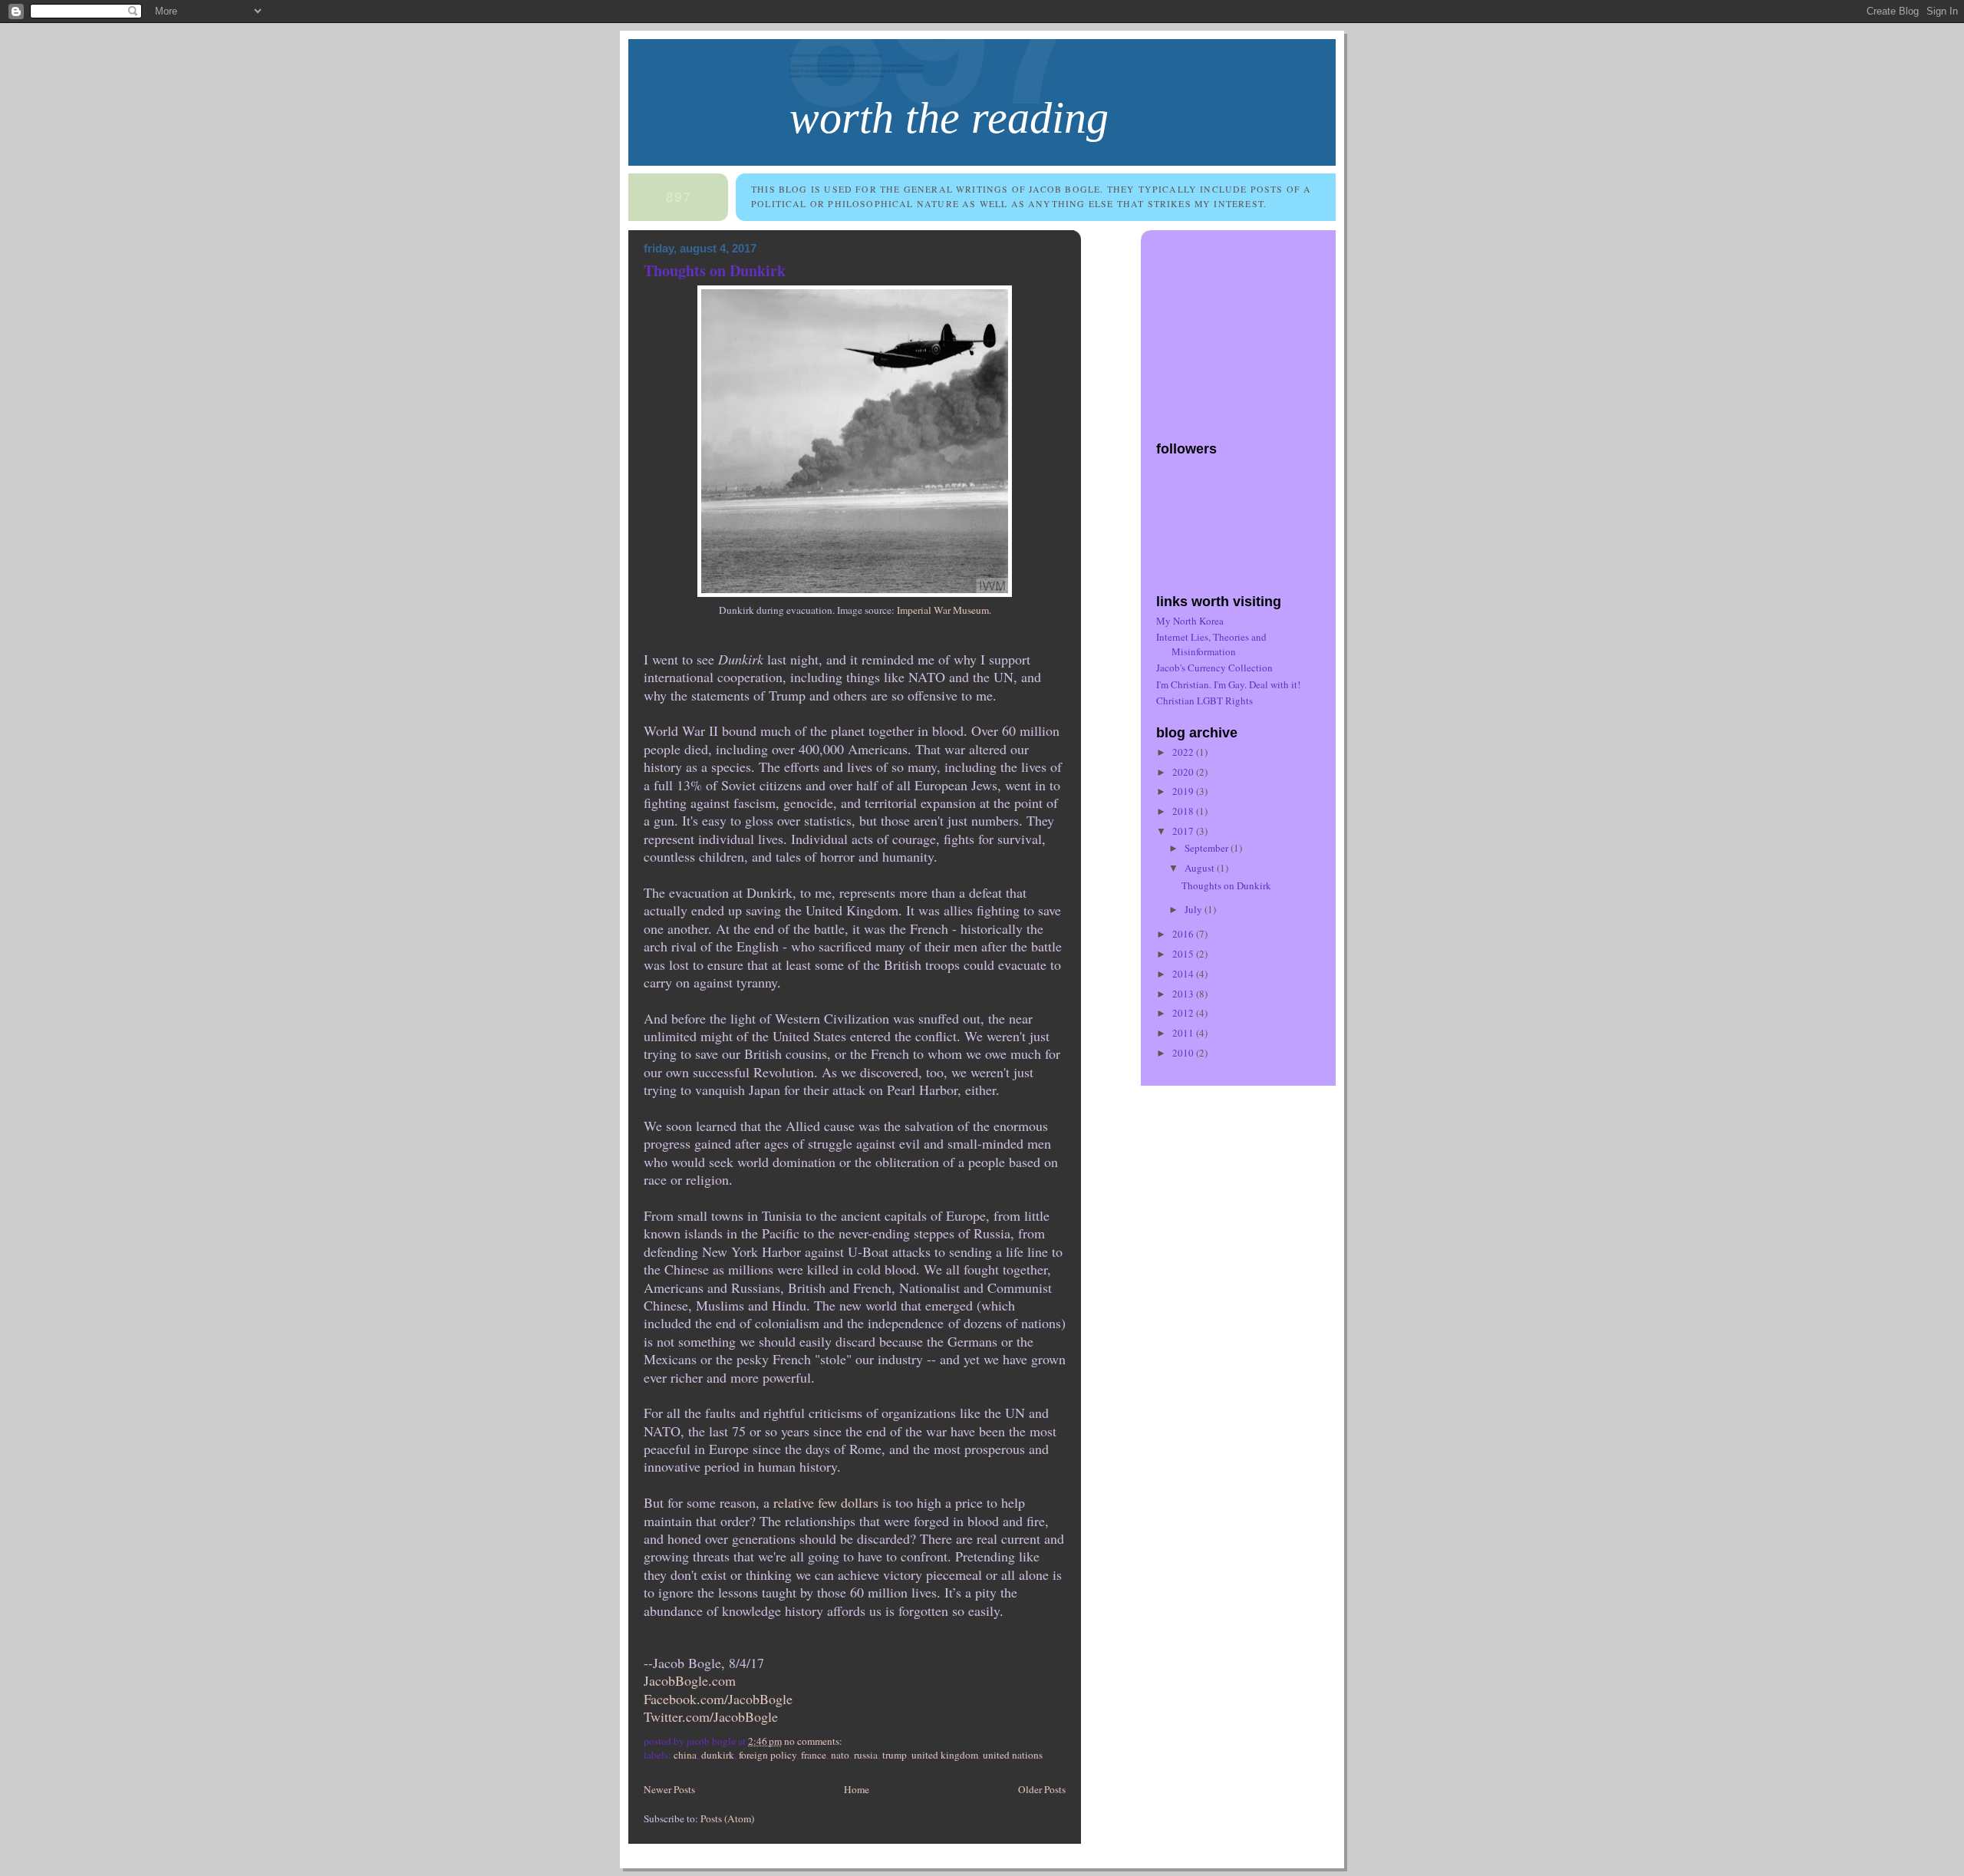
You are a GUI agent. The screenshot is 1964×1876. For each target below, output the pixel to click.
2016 (1184, 934)
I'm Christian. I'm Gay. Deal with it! (1228, 684)
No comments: (814, 1741)
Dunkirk (718, 1755)
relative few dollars (826, 1502)
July (1195, 909)
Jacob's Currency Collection (1214, 668)
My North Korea (1190, 621)
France (814, 1755)
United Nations (1013, 1755)
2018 (1184, 811)
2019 (1184, 791)
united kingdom (945, 1755)
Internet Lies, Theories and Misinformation (1211, 644)
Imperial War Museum (943, 610)
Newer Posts (669, 1789)
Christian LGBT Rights (1204, 701)
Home (857, 1789)
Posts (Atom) (727, 1818)
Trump (895, 1755)
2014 (1184, 974)
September (1208, 848)
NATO (840, 1755)
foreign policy (768, 1755)
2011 (1184, 1033)
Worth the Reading (949, 118)
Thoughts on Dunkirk (715, 270)
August (1201, 868)
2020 (1184, 772)
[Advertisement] (1252, 328)
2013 (1184, 994)
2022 (1184, 752)
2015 (1184, 954)
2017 (1184, 831)
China (685, 1755)
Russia (866, 1755)
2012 (1184, 1013)
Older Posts (1042, 1789)
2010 (1184, 1053)
